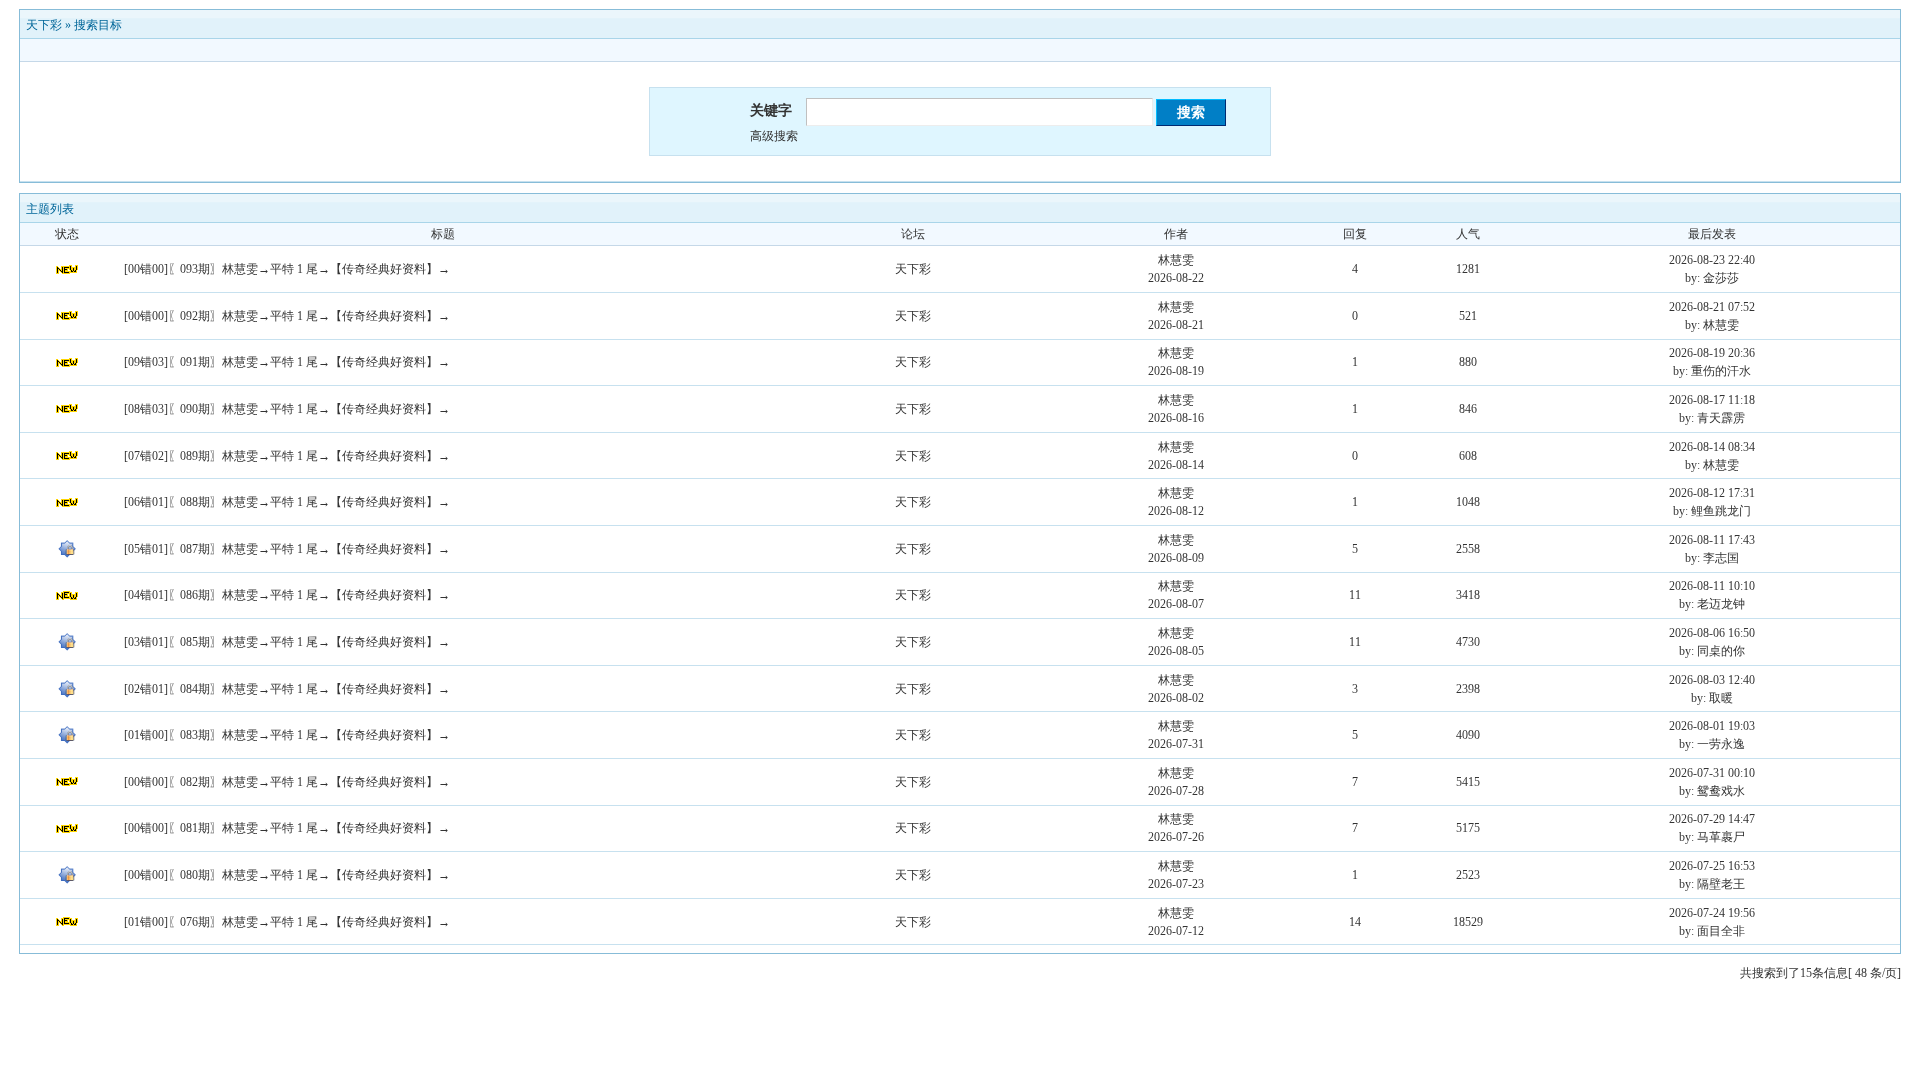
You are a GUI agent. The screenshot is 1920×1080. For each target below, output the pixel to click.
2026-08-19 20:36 (1712, 353)
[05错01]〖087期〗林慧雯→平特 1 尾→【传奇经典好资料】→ (287, 549)
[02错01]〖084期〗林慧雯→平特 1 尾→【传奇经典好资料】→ (287, 689)
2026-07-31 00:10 (1712, 773)
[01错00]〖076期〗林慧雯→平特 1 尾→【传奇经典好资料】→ (287, 922)
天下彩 (44, 25)
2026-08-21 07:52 (1712, 307)
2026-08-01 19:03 (1712, 726)
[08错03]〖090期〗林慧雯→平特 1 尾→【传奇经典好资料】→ (287, 409)
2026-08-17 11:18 (1712, 400)
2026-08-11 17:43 (1712, 540)
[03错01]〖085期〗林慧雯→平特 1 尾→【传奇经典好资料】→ (287, 642)
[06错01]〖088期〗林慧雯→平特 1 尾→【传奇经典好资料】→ (287, 502)
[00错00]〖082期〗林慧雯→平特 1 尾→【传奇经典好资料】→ (287, 782)
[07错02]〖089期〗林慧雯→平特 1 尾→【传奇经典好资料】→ (287, 456)
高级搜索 (774, 136)
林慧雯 (1176, 260)
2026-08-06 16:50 (1712, 633)
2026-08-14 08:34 (1712, 447)
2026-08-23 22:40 (1712, 260)
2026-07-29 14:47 (1712, 819)
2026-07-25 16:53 (1712, 866)
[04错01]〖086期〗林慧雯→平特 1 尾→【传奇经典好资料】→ (287, 595)
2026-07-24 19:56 (1712, 913)
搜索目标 (98, 25)
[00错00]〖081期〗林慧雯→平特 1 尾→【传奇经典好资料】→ (287, 828)
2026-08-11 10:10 (1712, 586)
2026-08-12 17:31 (1712, 493)
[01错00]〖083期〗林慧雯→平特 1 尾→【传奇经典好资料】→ (287, 735)
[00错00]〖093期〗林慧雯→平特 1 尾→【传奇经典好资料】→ (287, 269)
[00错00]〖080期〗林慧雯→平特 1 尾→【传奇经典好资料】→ (287, 875)
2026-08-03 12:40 (1712, 680)
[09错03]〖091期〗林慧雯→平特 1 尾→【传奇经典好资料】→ (287, 362)
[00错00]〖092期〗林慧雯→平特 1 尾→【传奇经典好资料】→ (287, 316)
